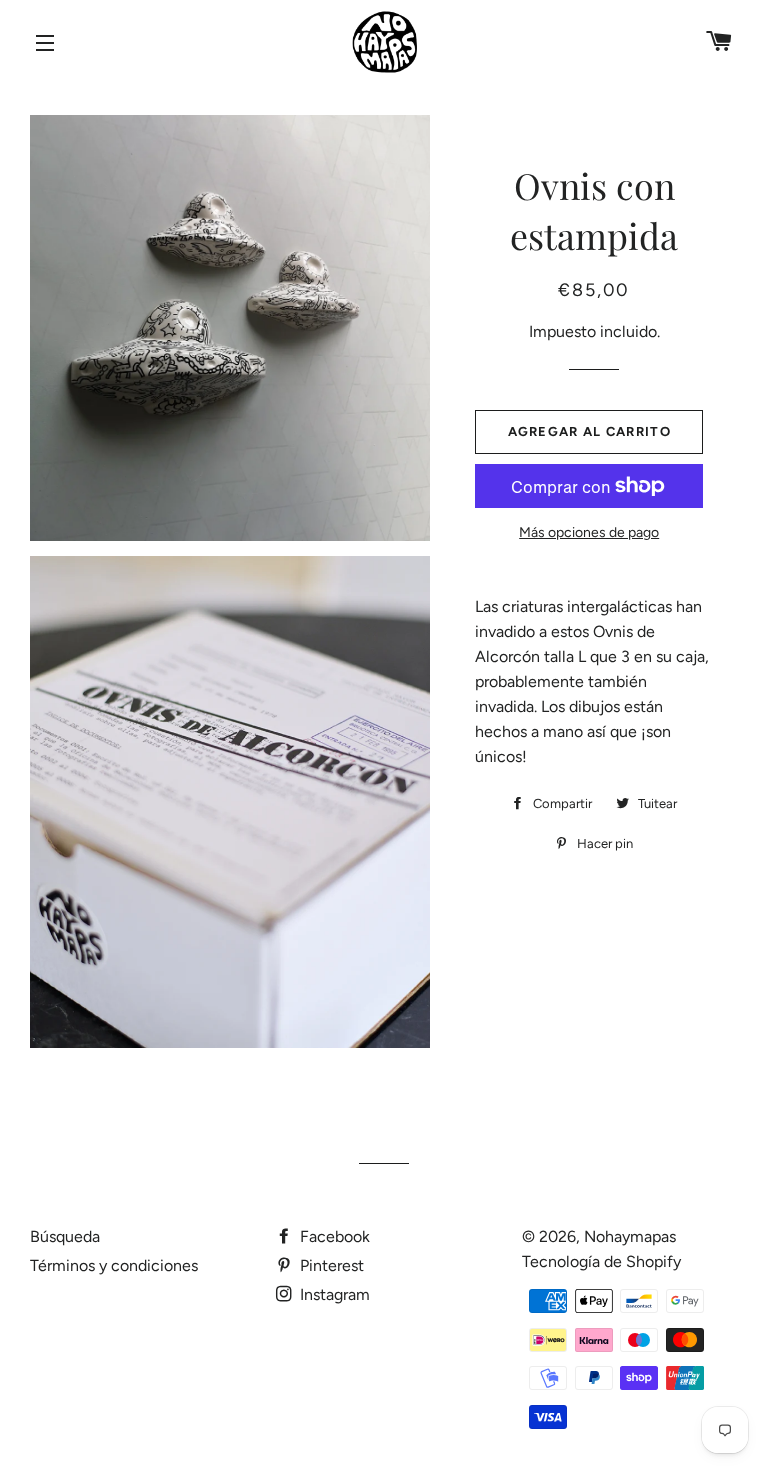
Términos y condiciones (114, 1265)
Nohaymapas (630, 1236)
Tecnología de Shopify (601, 1261)
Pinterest (330, 1265)
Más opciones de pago (589, 532)
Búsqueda (65, 1236)
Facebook (333, 1236)
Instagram (333, 1294)
